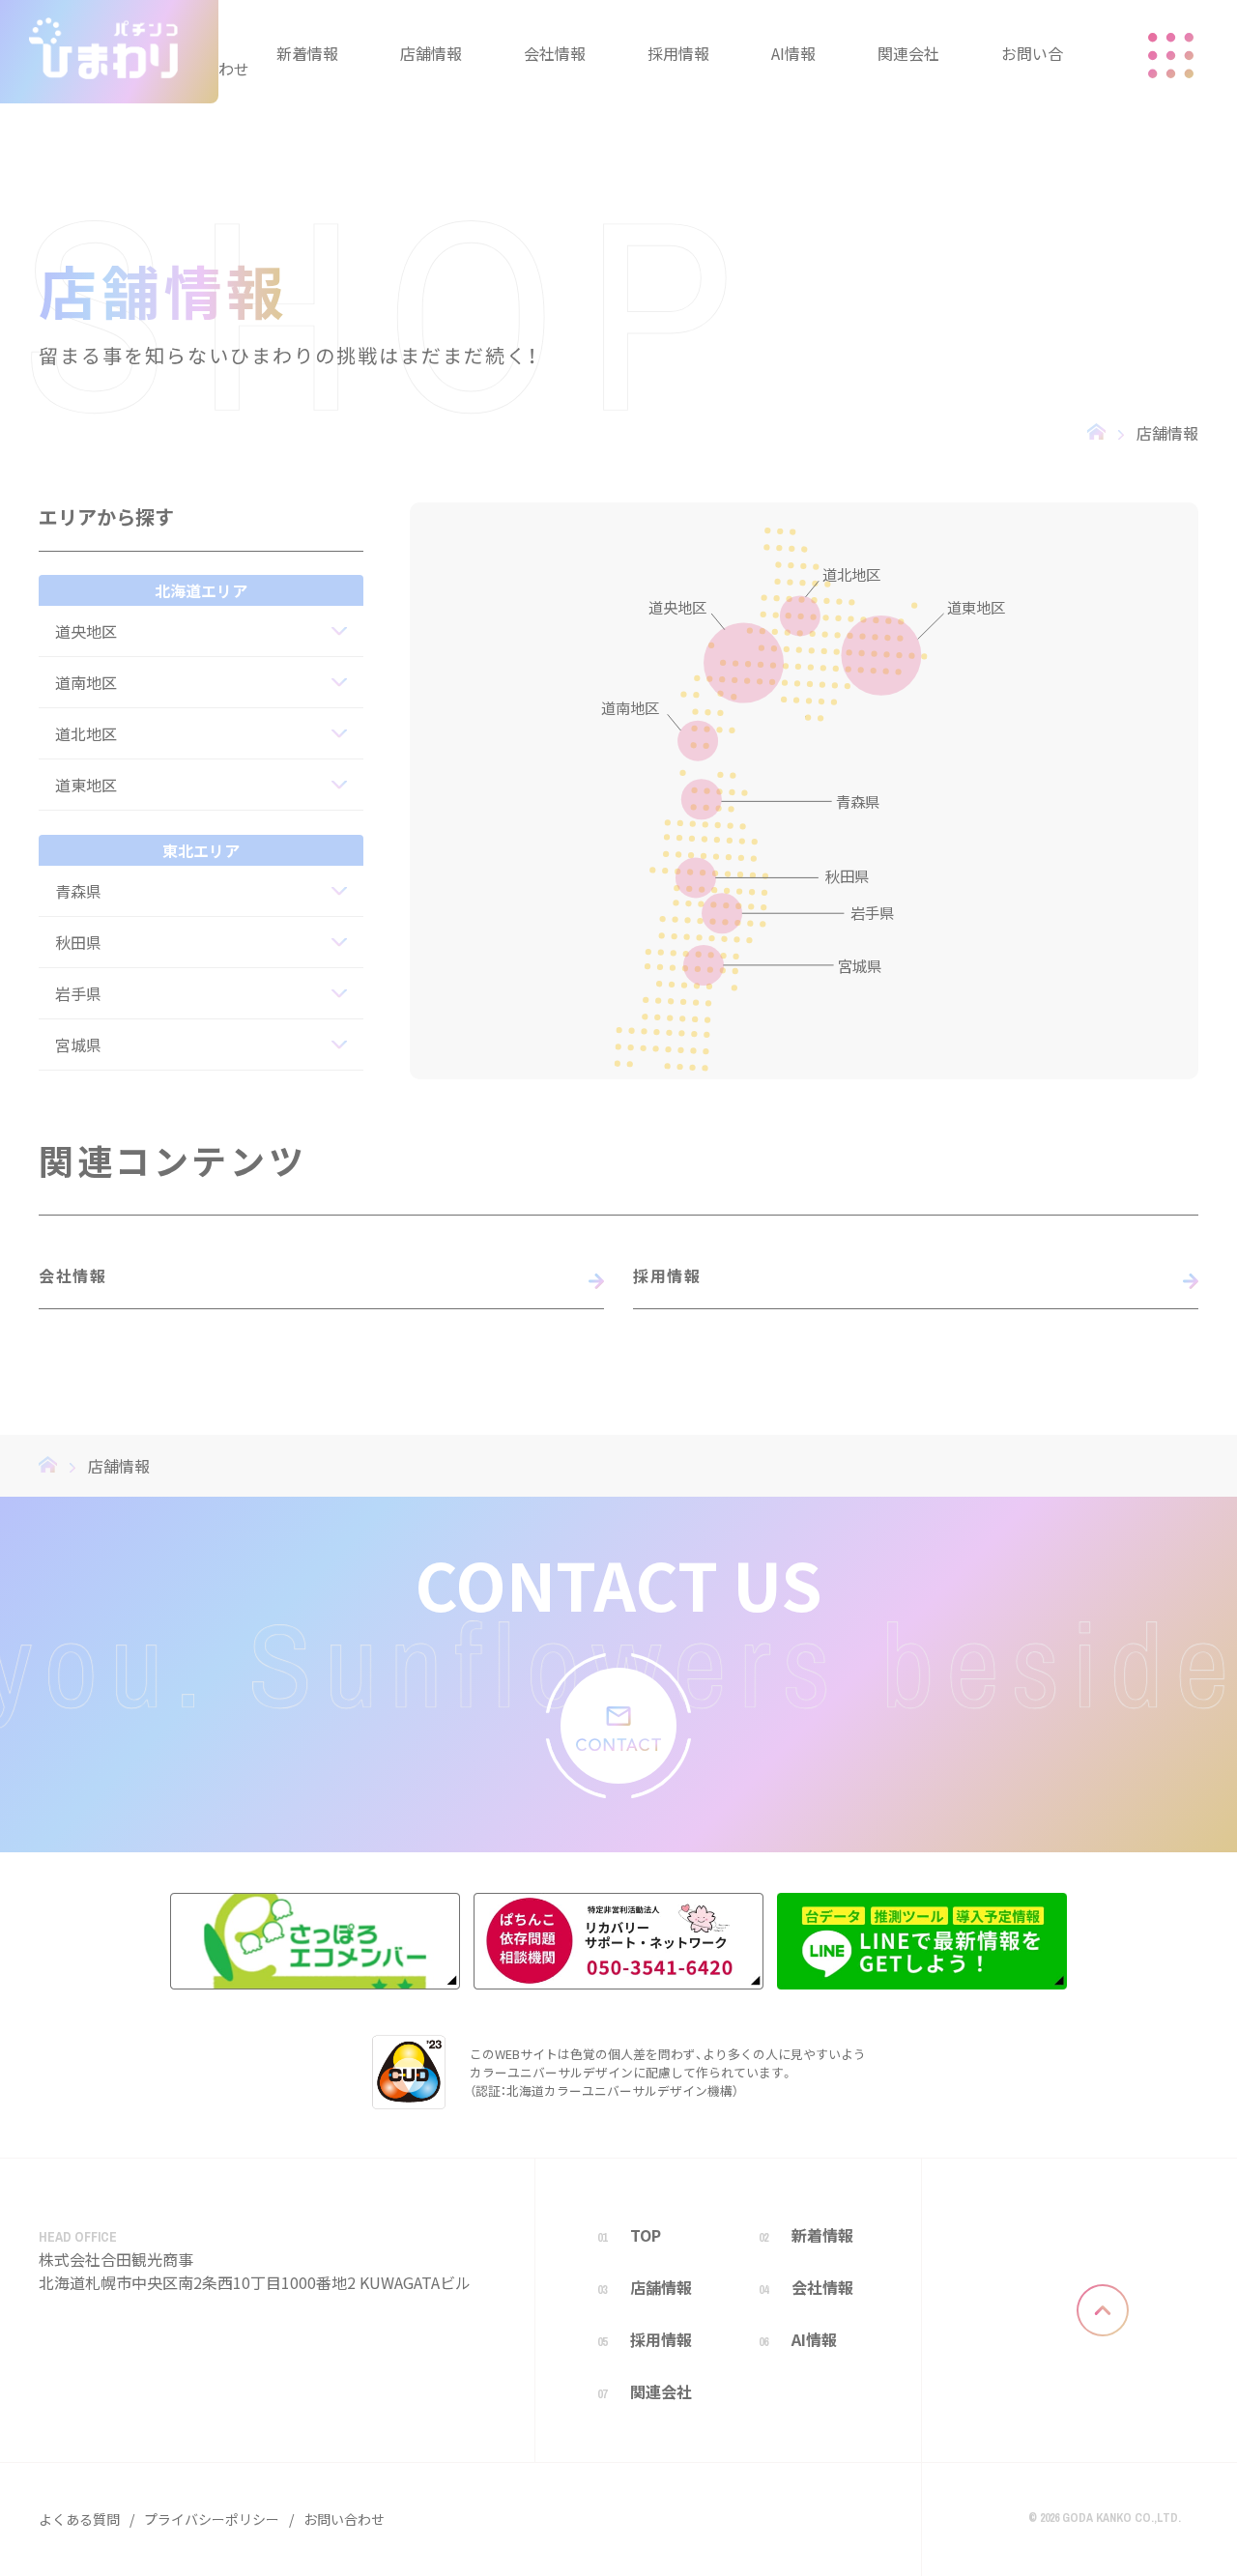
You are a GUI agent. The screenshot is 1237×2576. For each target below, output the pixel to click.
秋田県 (78, 942)
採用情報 (667, 1275)
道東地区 (86, 785)
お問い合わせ (344, 2519)
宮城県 (78, 1045)
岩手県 (78, 993)
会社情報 (72, 1275)
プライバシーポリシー (212, 2519)
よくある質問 (79, 2519)
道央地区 (86, 631)
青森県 (78, 891)
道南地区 (86, 682)
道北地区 (86, 733)
